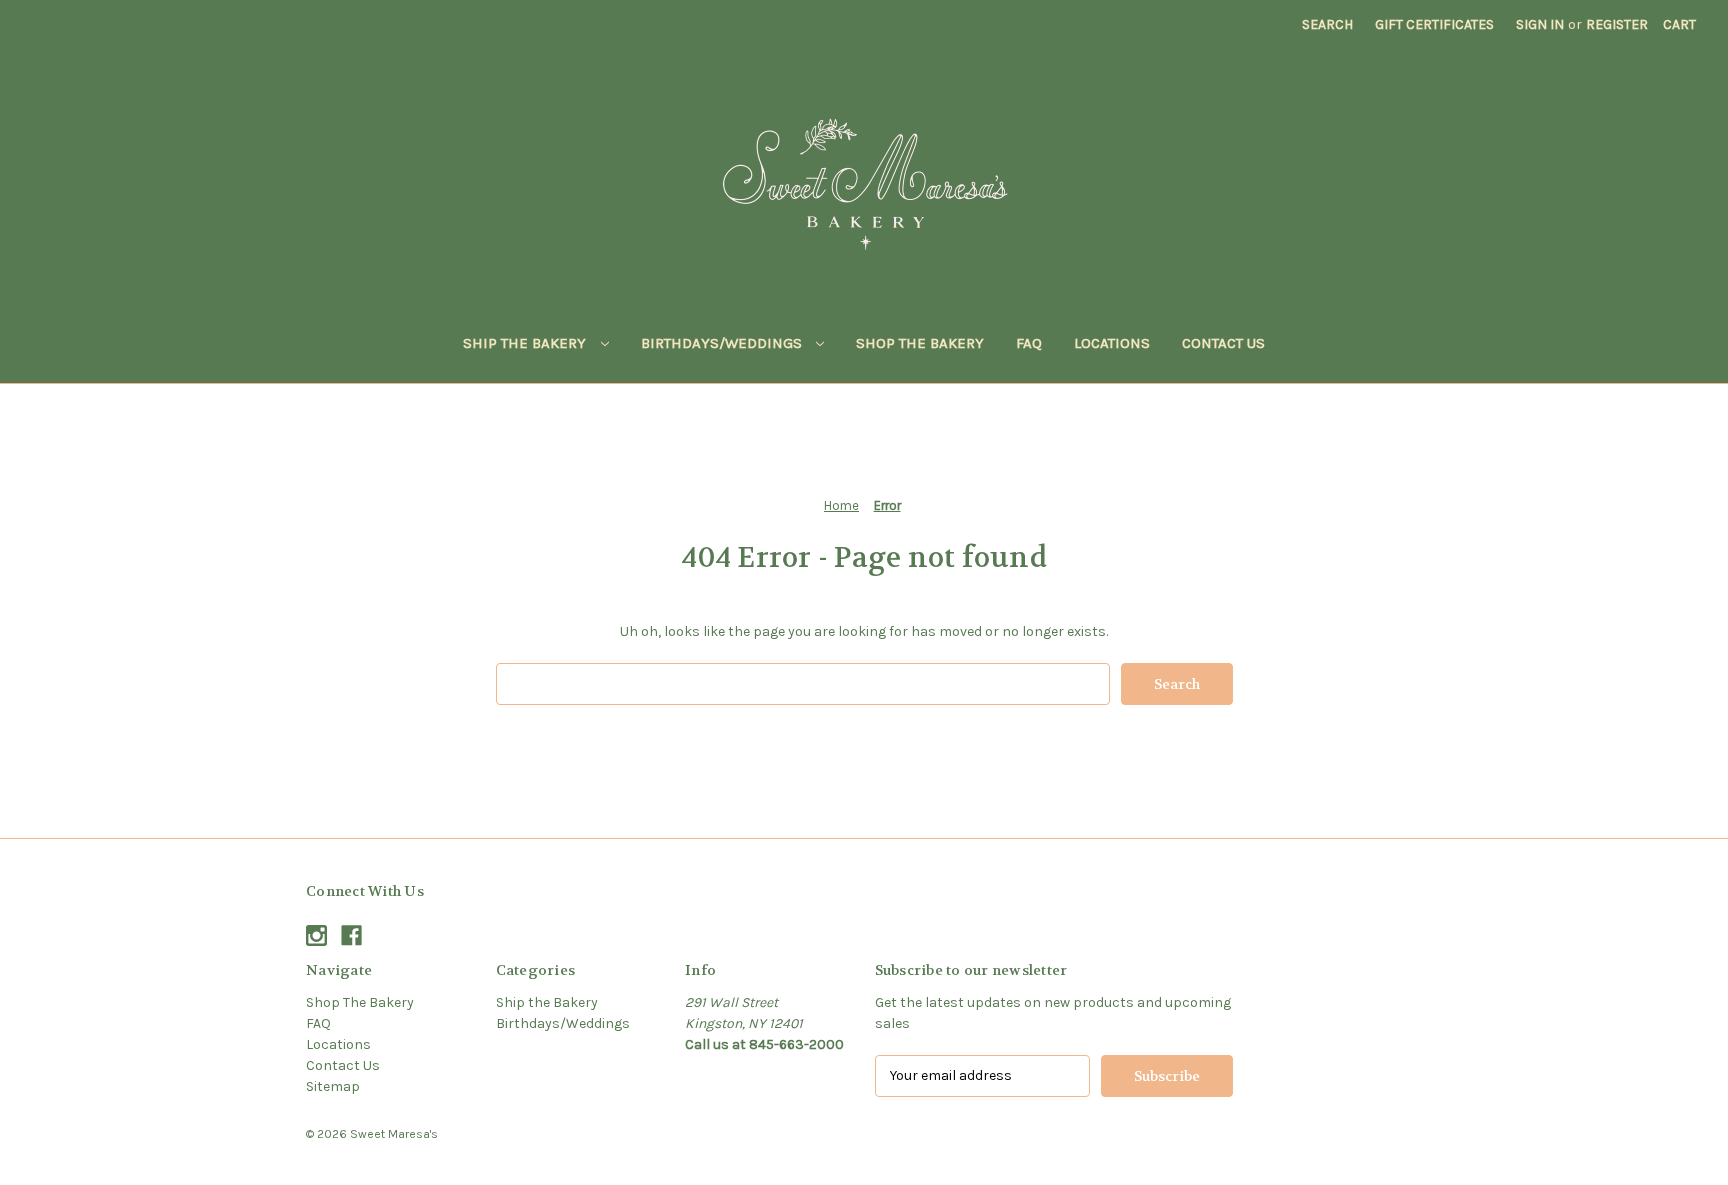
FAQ (1029, 343)
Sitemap (333, 1086)
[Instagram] (1230, 27)
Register (1617, 24)
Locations (1112, 343)
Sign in (1540, 24)
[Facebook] (1265, 27)
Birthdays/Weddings (723, 343)
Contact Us (1223, 343)
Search (1327, 24)
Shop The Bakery (920, 343)
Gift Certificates (1434, 24)
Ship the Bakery (526, 343)
